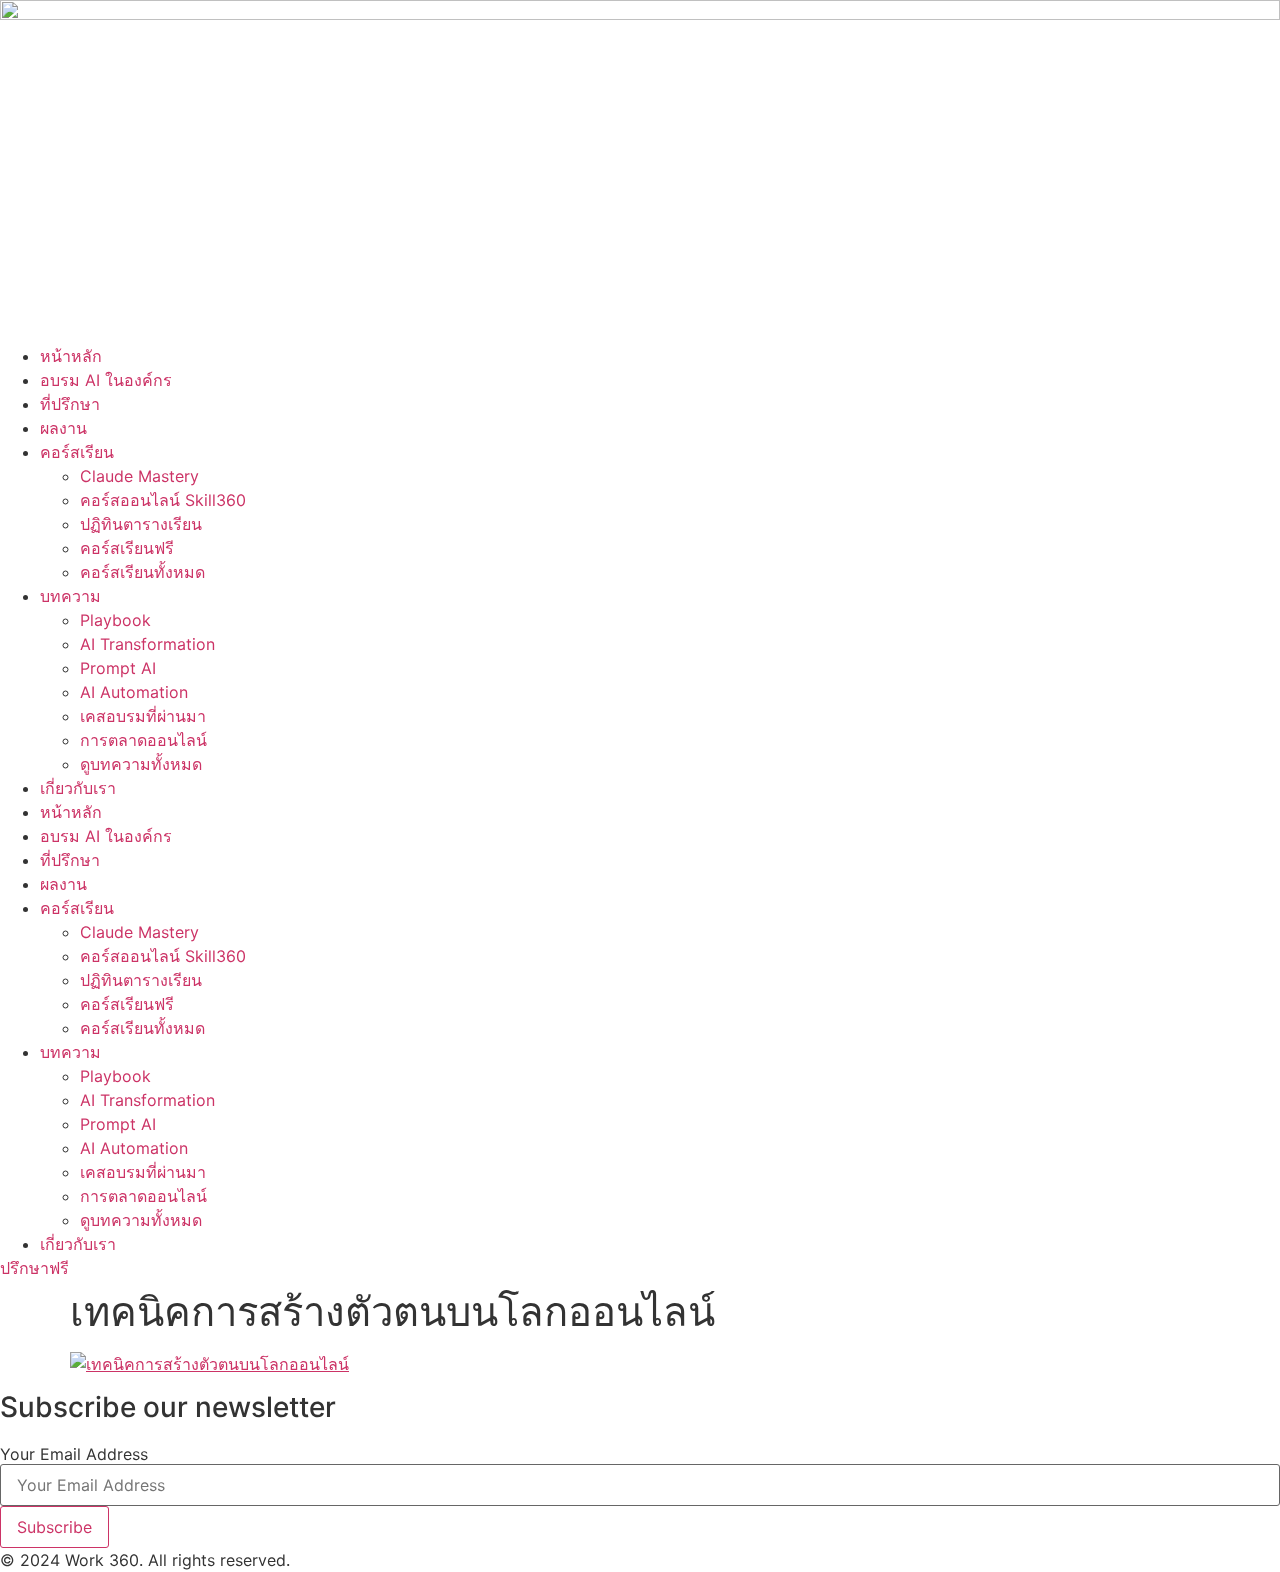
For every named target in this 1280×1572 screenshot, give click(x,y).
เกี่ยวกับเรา (78, 788)
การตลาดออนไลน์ (143, 740)
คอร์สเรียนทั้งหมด (142, 572)
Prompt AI (118, 668)
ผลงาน (63, 428)
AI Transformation (147, 644)
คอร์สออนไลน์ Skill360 (163, 500)
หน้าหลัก (71, 356)
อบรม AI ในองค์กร (106, 380)
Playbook (115, 620)
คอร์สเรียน (77, 452)
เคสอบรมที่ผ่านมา (143, 716)
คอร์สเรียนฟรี (127, 548)
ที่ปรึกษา (70, 404)
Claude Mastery (139, 476)
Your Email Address (74, 1454)
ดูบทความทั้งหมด (141, 764)
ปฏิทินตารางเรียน (141, 524)
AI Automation (134, 692)
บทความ (70, 596)
